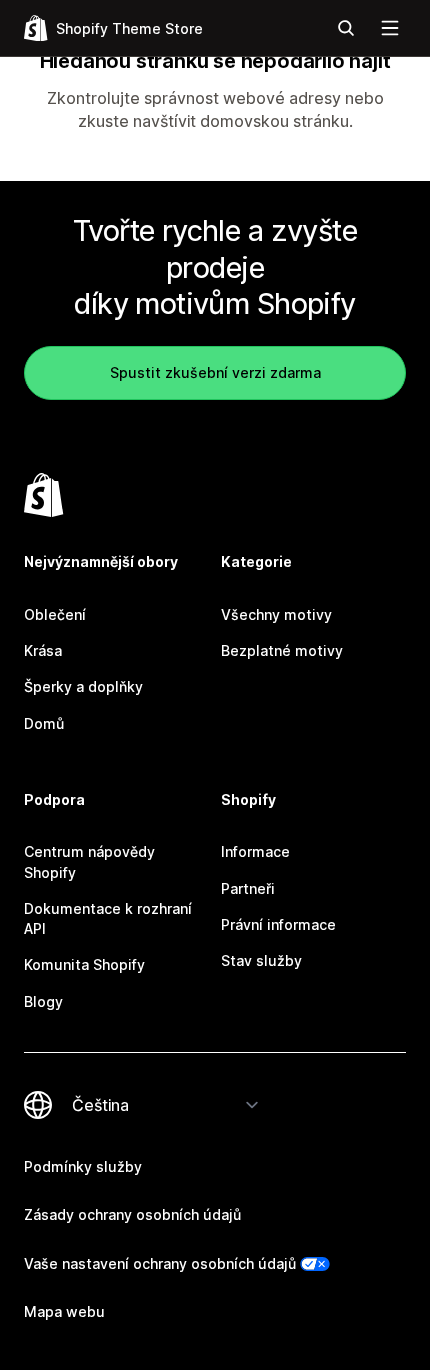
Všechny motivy (276, 614)
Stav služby (261, 960)
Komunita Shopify (84, 964)
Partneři (248, 888)
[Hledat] (346, 28)
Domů (44, 723)
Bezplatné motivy (282, 650)
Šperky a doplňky (83, 686)
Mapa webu (64, 1311)
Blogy (43, 1001)
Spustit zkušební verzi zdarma (215, 372)
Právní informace (278, 924)
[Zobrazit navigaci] (390, 28)
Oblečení (55, 614)
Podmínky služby (83, 1166)
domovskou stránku (274, 121)
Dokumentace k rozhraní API (108, 918)
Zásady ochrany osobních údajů (132, 1214)
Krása (43, 650)
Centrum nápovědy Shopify (89, 861)
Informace (255, 851)
